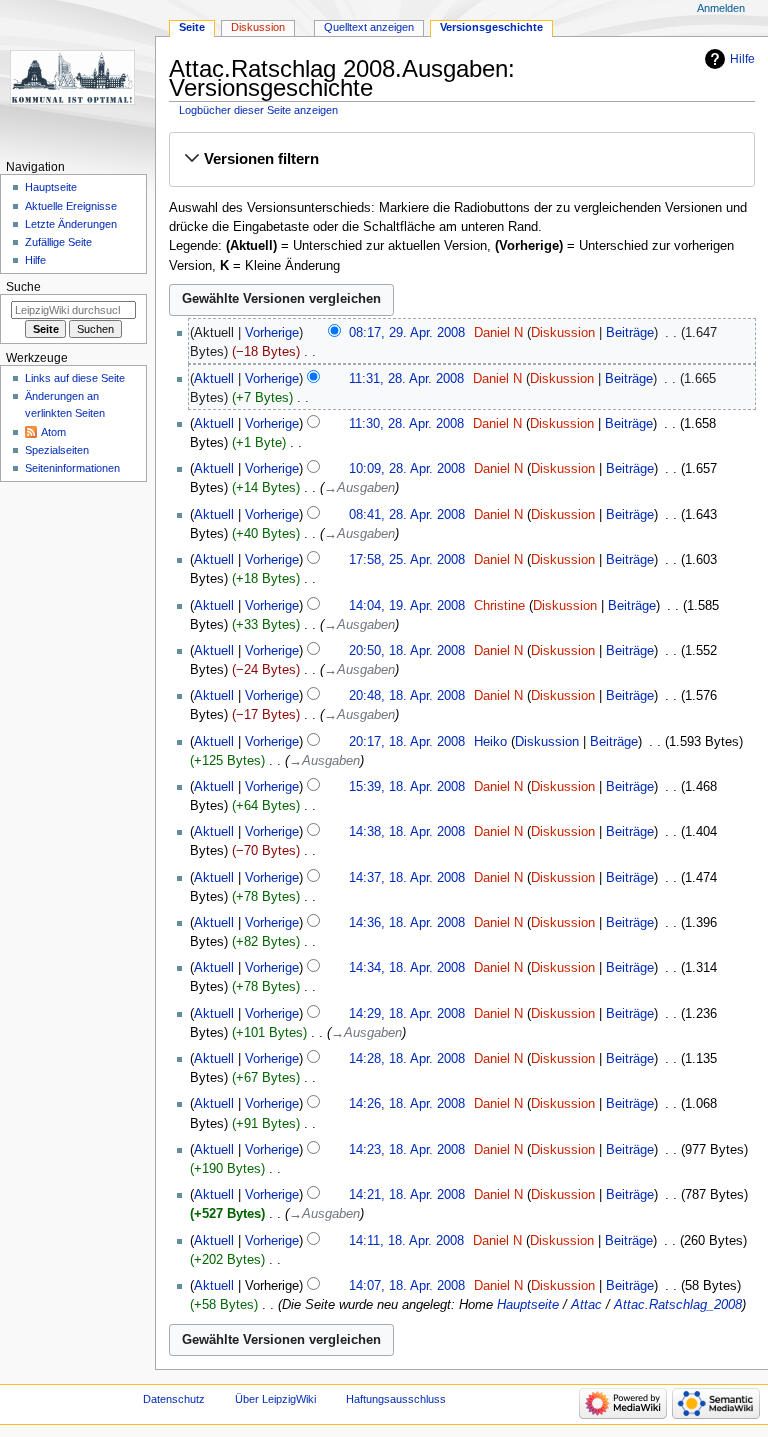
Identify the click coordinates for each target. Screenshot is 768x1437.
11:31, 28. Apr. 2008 (406, 379)
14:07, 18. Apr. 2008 (407, 1286)
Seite (192, 27)
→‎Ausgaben (359, 488)
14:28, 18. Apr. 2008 (407, 1059)
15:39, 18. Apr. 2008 (407, 787)
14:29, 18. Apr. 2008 (407, 1014)
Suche (23, 287)
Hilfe (742, 59)
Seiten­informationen (72, 468)
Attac (586, 1305)
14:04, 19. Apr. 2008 (407, 606)
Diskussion (563, 333)
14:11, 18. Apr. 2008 (406, 1241)
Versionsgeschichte (491, 27)
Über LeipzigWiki (275, 1399)
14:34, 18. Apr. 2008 (407, 968)
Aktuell (214, 379)
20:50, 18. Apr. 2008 (407, 651)
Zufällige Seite (58, 242)
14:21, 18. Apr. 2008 (407, 1195)
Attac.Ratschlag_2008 (678, 1305)
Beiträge (630, 333)
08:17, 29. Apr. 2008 (407, 333)
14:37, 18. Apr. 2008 (407, 878)
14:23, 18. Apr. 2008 (407, 1150)
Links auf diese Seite (75, 378)
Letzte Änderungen (71, 224)
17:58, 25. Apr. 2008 (407, 560)
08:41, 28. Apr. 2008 (407, 515)
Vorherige (272, 333)
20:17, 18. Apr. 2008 (407, 742)
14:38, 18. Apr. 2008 (407, 832)
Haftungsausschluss (396, 1399)
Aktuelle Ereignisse (71, 206)
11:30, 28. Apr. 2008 (406, 424)
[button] (461, 159)
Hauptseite (528, 1305)
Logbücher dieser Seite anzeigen (258, 110)
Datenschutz (174, 1399)
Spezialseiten (57, 450)
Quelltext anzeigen (369, 27)
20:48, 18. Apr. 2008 (407, 696)
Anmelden (721, 8)
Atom (53, 432)
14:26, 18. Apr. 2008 (407, 1104)
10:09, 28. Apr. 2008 (407, 469)
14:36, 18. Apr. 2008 (407, 923)
